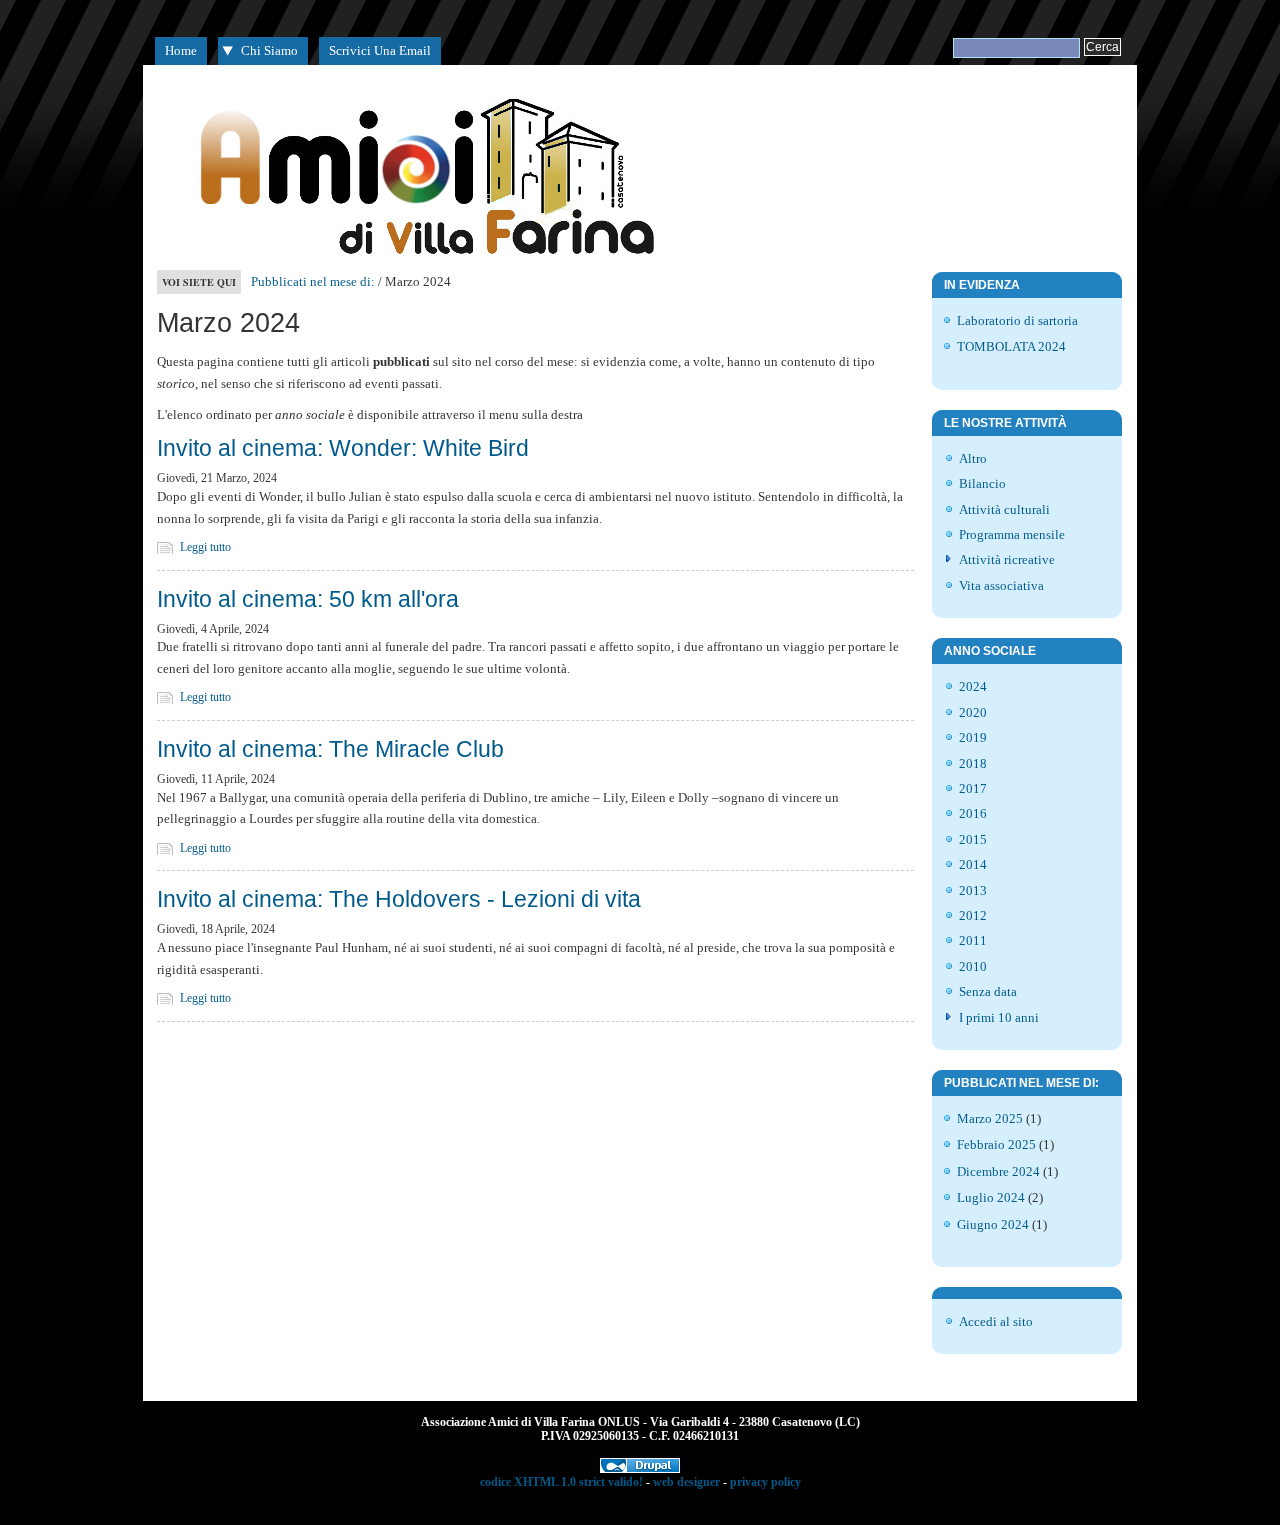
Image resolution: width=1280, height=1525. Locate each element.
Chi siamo (269, 50)
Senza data (988, 991)
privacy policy (765, 1482)
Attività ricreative (1007, 559)
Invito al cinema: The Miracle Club (330, 749)
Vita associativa (1001, 585)
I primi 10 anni (999, 1017)
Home (181, 50)
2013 (973, 890)
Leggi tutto (205, 547)
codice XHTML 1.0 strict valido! (561, 1482)
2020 (973, 712)
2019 (973, 737)
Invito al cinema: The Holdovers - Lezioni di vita (399, 899)
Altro (973, 458)
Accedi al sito (996, 1321)
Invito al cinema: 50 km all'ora (308, 599)
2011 (973, 940)
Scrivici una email (380, 50)
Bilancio (982, 483)
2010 (973, 966)
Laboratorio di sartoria (1017, 320)
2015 (973, 839)
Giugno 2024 (993, 1224)
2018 (973, 763)
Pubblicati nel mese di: (313, 281)
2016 (973, 813)
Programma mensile (1012, 534)
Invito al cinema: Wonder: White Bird (343, 448)
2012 (973, 915)
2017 (973, 788)
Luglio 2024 (991, 1197)
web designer (686, 1482)
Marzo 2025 (990, 1118)
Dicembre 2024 (998, 1171)
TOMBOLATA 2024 (1011, 346)
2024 (973, 686)
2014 (973, 864)
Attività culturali (1004, 509)
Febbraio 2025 (996, 1144)
